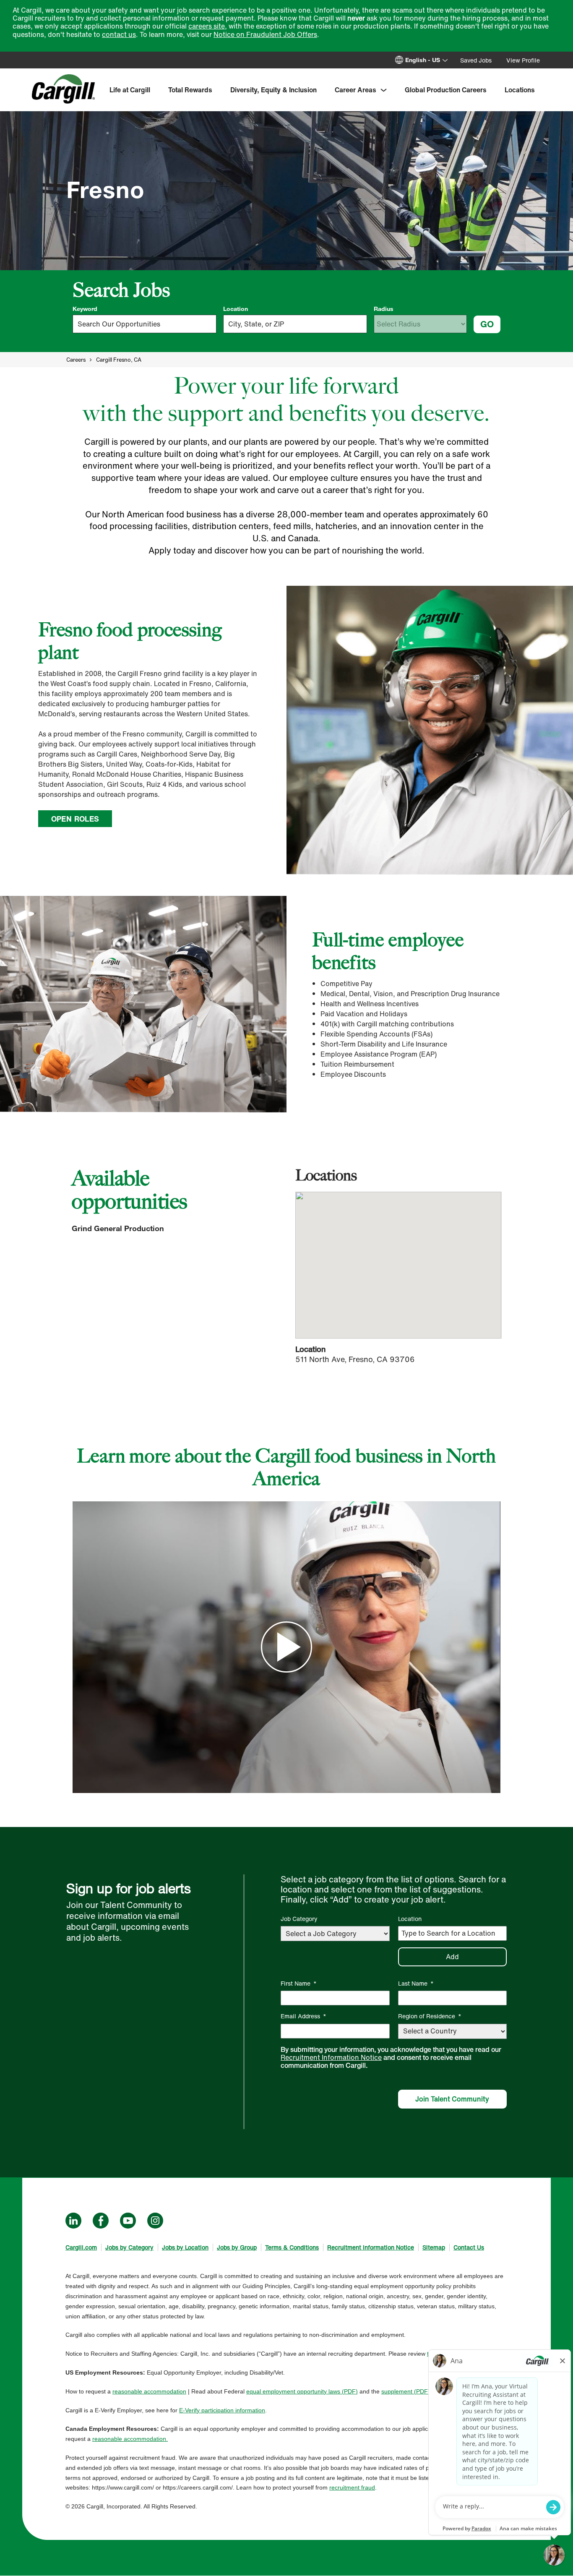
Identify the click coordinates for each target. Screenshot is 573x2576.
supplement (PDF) (406, 2391)
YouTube (128, 2221)
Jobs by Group (237, 2247)
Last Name (416, 1983)
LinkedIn (73, 2221)
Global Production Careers (446, 90)
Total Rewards (190, 90)
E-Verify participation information (222, 2410)
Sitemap (434, 2247)
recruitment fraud (352, 2487)
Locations (520, 90)
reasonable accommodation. (130, 2439)
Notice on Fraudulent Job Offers (265, 34)
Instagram (155, 2221)
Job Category (299, 1919)
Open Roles (75, 819)
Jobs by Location (185, 2247)
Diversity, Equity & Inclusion (273, 90)
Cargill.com (81, 2247)
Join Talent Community (452, 2099)
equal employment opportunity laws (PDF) (302, 2391)
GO (487, 324)
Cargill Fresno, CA (119, 360)
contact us (119, 34)
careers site (207, 26)
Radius (384, 309)
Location (236, 309)
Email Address (303, 2016)
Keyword (85, 309)
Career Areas (356, 90)
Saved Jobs (476, 60)
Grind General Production (118, 1228)
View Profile (523, 60)
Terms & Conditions (292, 2247)
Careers (76, 360)
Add (452, 1957)
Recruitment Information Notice (331, 2057)
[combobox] (295, 324)
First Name (299, 1983)
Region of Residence (430, 2016)
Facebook (101, 2221)
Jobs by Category (129, 2247)
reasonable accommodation (149, 2391)
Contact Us (469, 2247)
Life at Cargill (130, 90)
